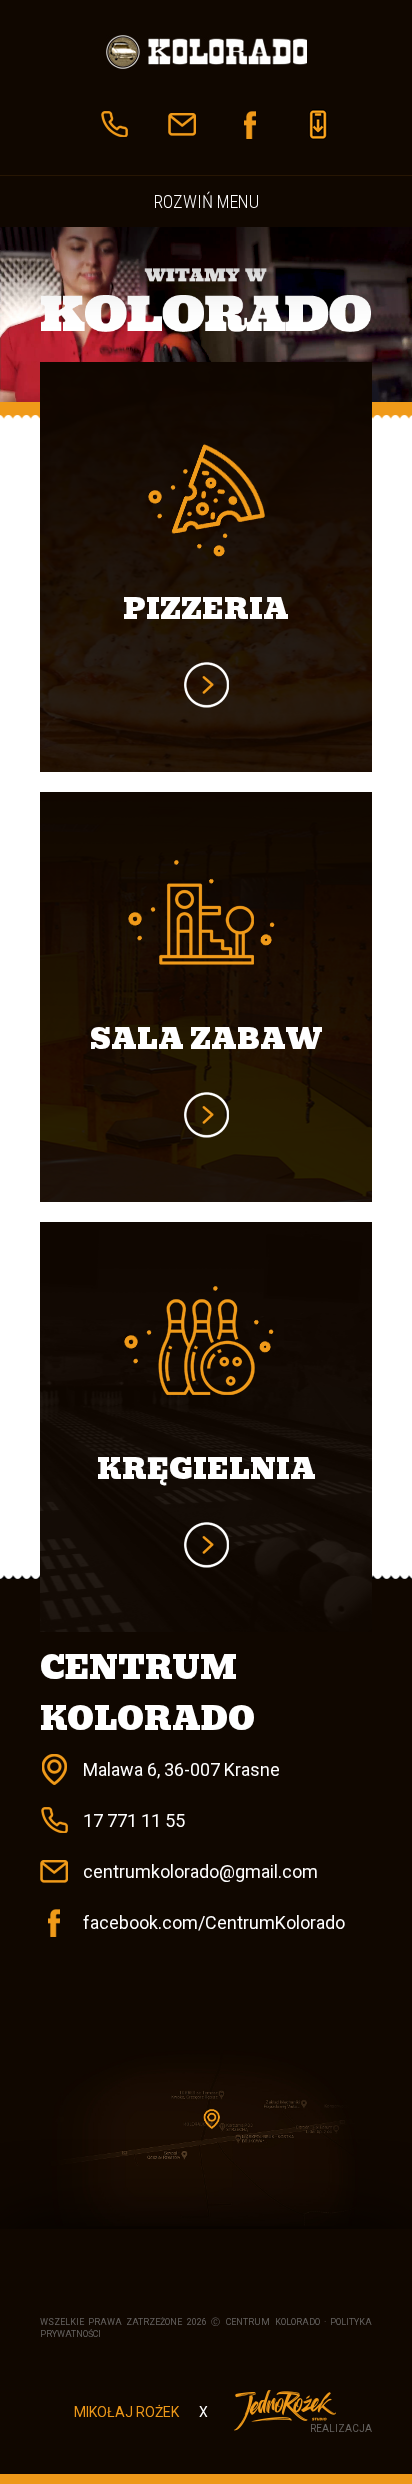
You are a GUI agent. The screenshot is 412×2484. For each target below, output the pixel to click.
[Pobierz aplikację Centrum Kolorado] (318, 124)
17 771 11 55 (134, 1820)
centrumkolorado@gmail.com (200, 1871)
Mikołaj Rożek (126, 2412)
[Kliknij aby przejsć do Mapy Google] (206, 2139)
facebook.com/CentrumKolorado (214, 1922)
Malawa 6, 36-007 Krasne (181, 1769)
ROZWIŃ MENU (206, 201)
